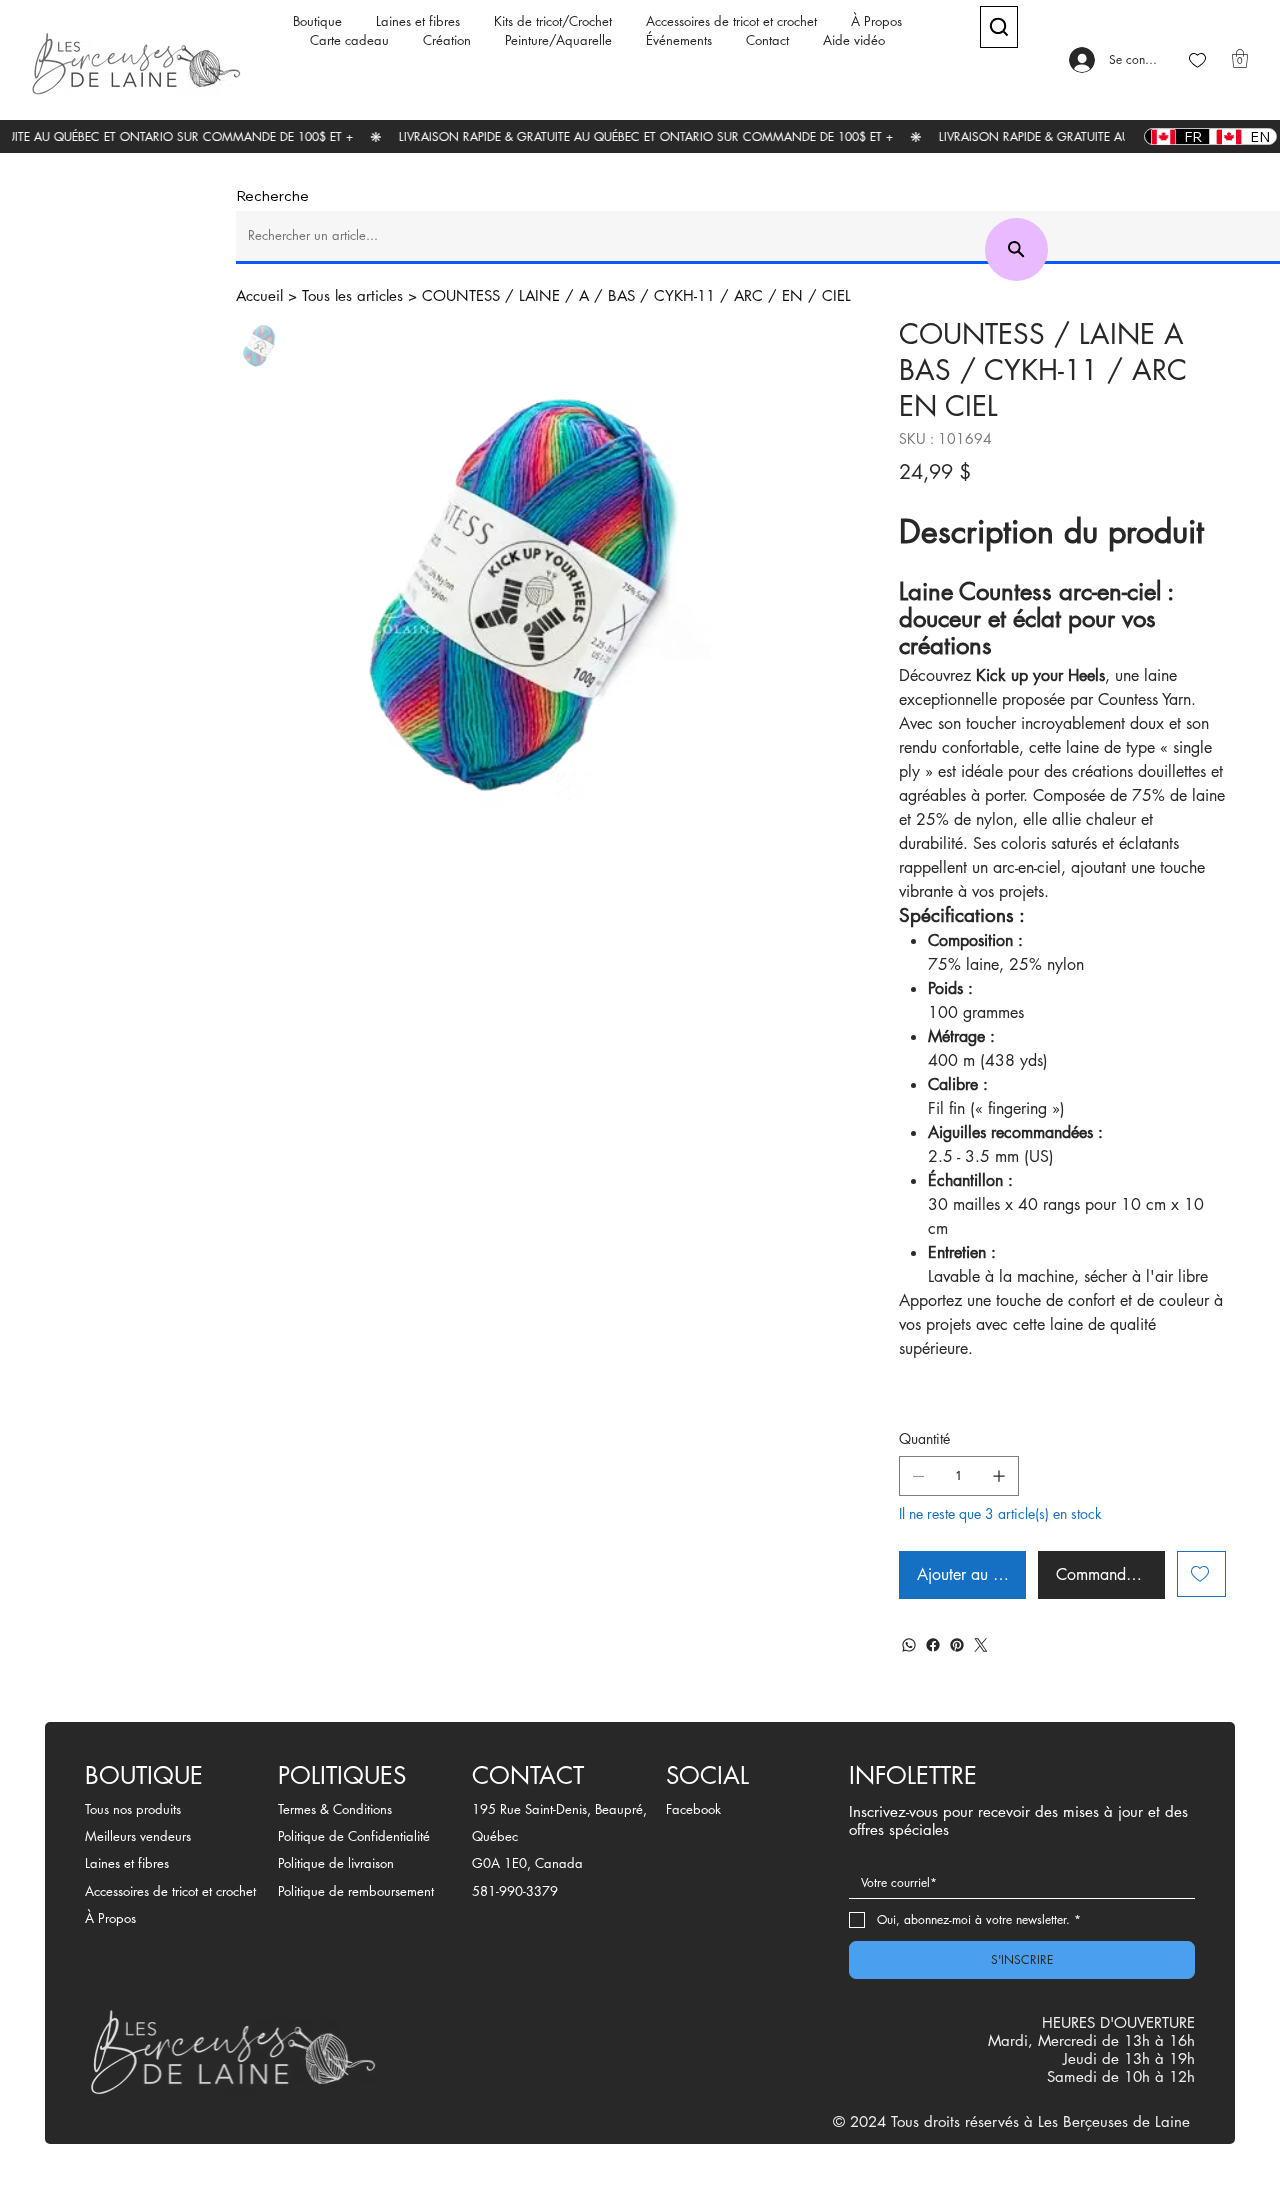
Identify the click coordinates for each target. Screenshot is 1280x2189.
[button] (1240, 58)
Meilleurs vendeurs (138, 1836)
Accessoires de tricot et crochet (170, 1891)
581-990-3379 (515, 1891)
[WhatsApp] (909, 1645)
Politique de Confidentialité (354, 1836)
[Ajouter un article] (999, 1476)
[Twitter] (981, 1645)
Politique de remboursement (356, 1891)
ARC (748, 295)
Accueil (259, 295)
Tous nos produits (133, 1809)
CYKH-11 (684, 295)
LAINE (539, 295)
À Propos (110, 1918)
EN (792, 295)
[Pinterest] (957, 1645)
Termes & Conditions (335, 1809)
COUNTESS (461, 295)
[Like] (1197, 60)
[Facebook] (933, 1645)
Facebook (693, 1809)
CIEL (836, 295)
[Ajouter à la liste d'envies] (1201, 1574)
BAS (621, 295)
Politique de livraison (336, 1863)
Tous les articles (352, 295)
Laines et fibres (127, 1863)
